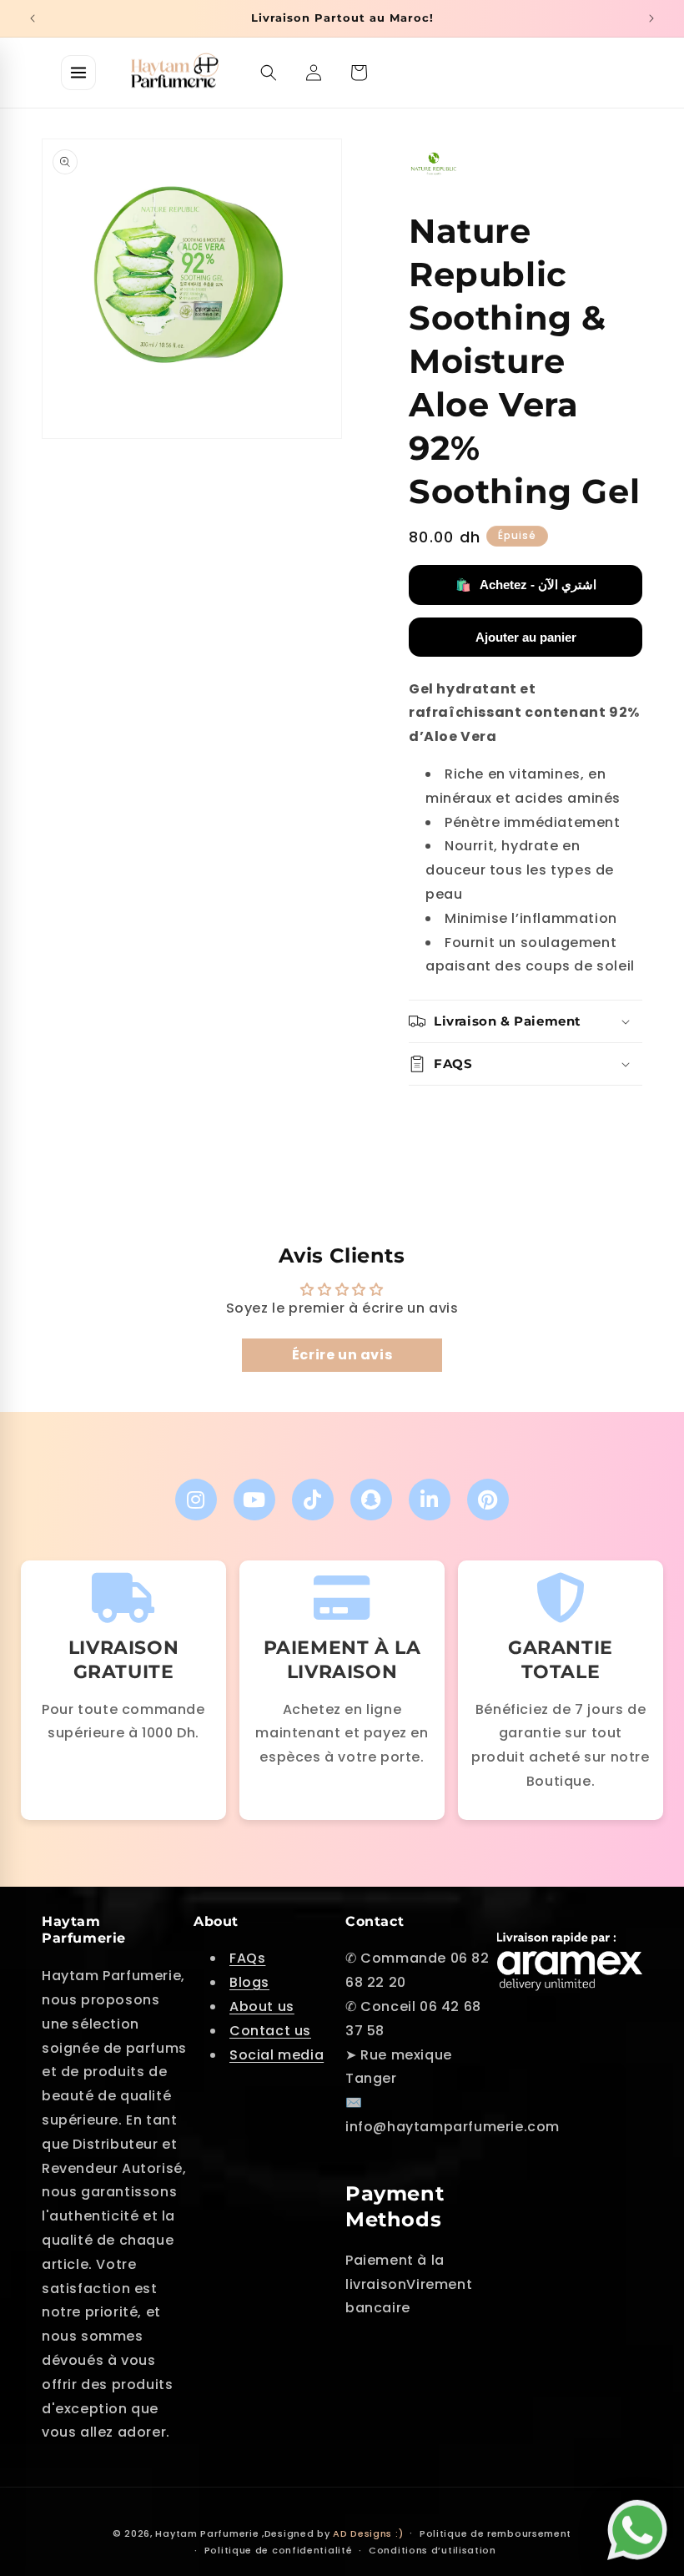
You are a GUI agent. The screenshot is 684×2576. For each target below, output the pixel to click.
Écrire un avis (342, 1355)
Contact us (270, 2031)
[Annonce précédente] (33, 18)
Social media (277, 2055)
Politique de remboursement (495, 2533)
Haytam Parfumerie (207, 2533)
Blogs (249, 1982)
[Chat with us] (641, 2523)
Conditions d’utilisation (433, 2550)
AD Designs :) (368, 2533)
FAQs (247, 1958)
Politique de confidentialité (279, 2550)
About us (262, 2006)
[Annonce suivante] (651, 18)
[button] (269, 73)
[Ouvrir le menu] (78, 73)
